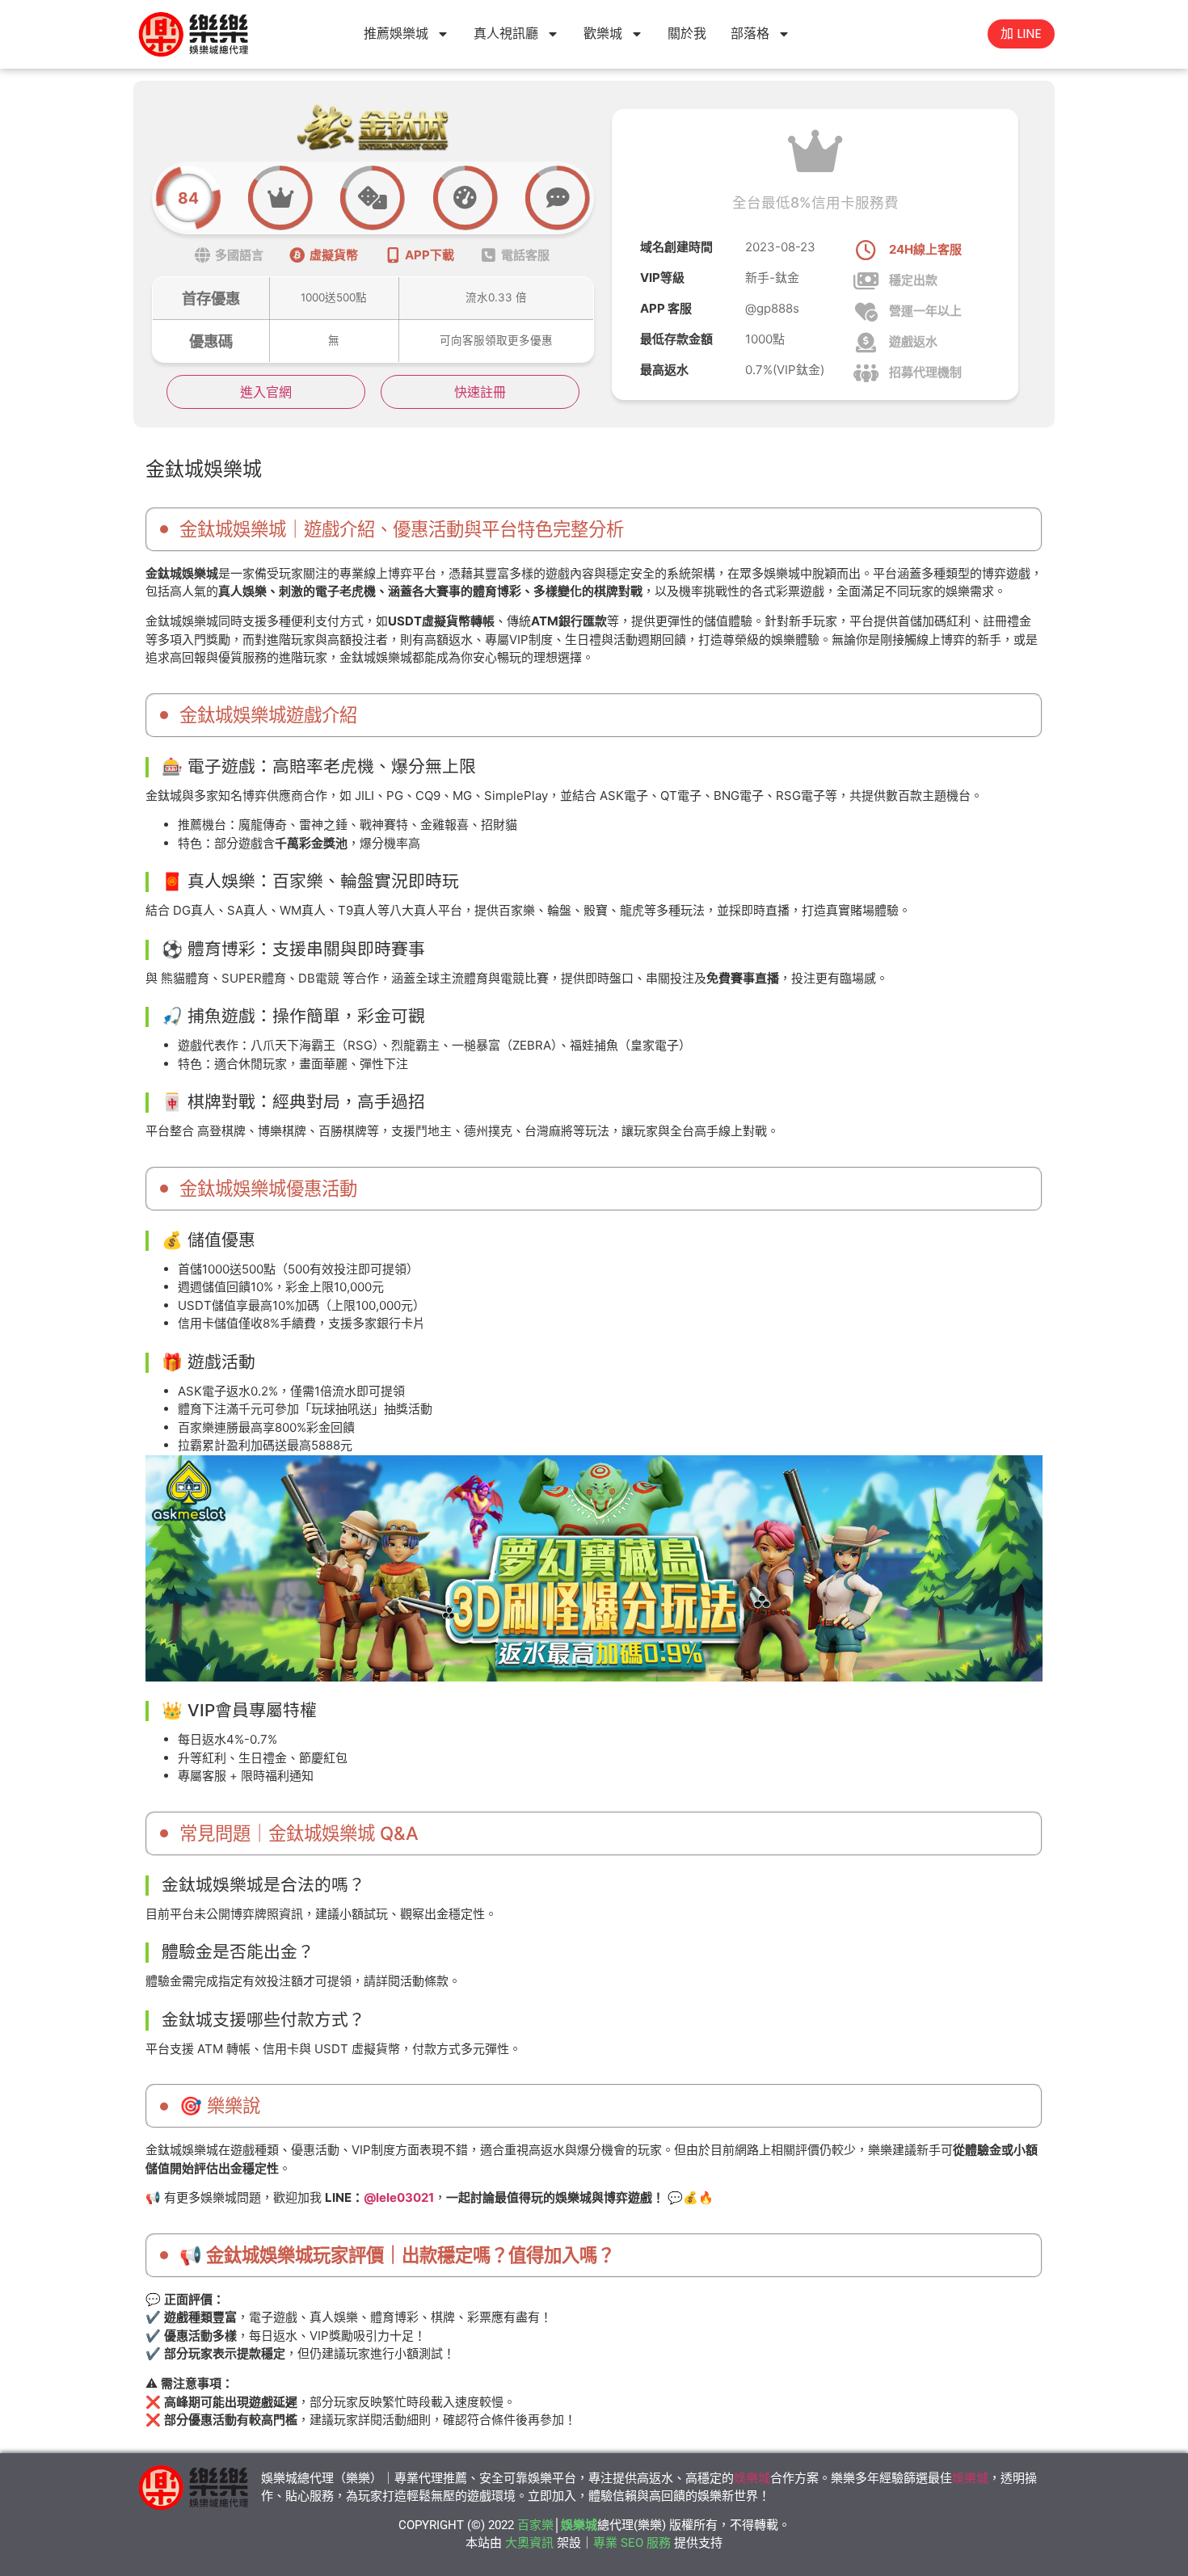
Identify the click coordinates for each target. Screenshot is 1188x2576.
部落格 (750, 34)
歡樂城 (603, 34)
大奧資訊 (529, 2543)
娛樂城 (752, 2478)
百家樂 (535, 2525)
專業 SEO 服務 (632, 2543)
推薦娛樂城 (396, 34)
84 (188, 198)
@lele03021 (399, 2197)
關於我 (687, 34)
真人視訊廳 (506, 34)
